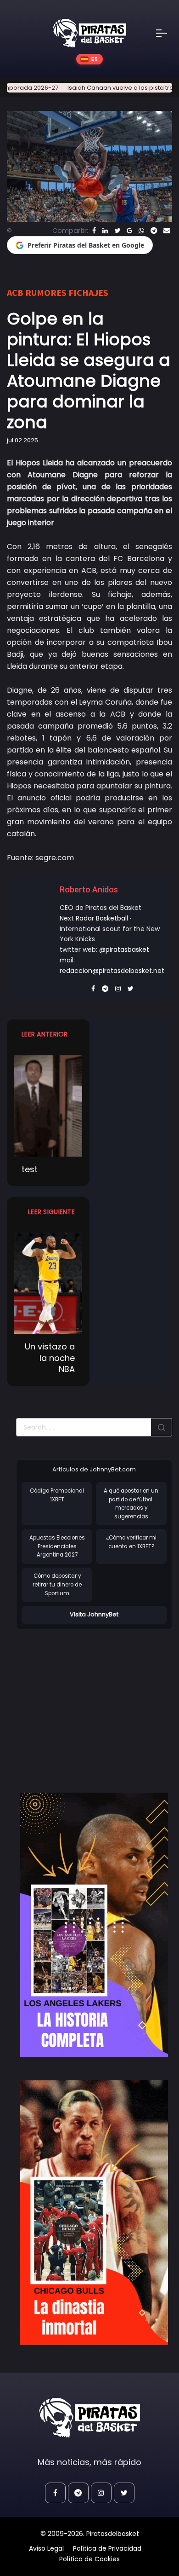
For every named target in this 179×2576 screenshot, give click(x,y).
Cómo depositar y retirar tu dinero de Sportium (57, 1584)
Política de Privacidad (107, 2548)
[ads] (94, 1925)
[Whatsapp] (141, 231)
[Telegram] (154, 231)
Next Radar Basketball (94, 918)
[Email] (167, 231)
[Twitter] (117, 231)
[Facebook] (94, 231)
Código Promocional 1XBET (57, 1495)
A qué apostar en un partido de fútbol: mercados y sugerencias (131, 1504)
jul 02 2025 (22, 440)
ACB (15, 292)
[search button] (162, 1427)
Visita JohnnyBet (94, 1614)
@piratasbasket (124, 949)
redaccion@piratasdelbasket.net (112, 971)
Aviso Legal (46, 2548)
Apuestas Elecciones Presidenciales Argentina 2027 (57, 1546)
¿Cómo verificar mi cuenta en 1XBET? (131, 1542)
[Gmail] (129, 231)
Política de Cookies (89, 2559)
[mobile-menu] (168, 33)
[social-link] (55, 2493)
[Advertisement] (93, 1702)
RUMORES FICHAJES (67, 292)
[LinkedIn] (105, 231)
